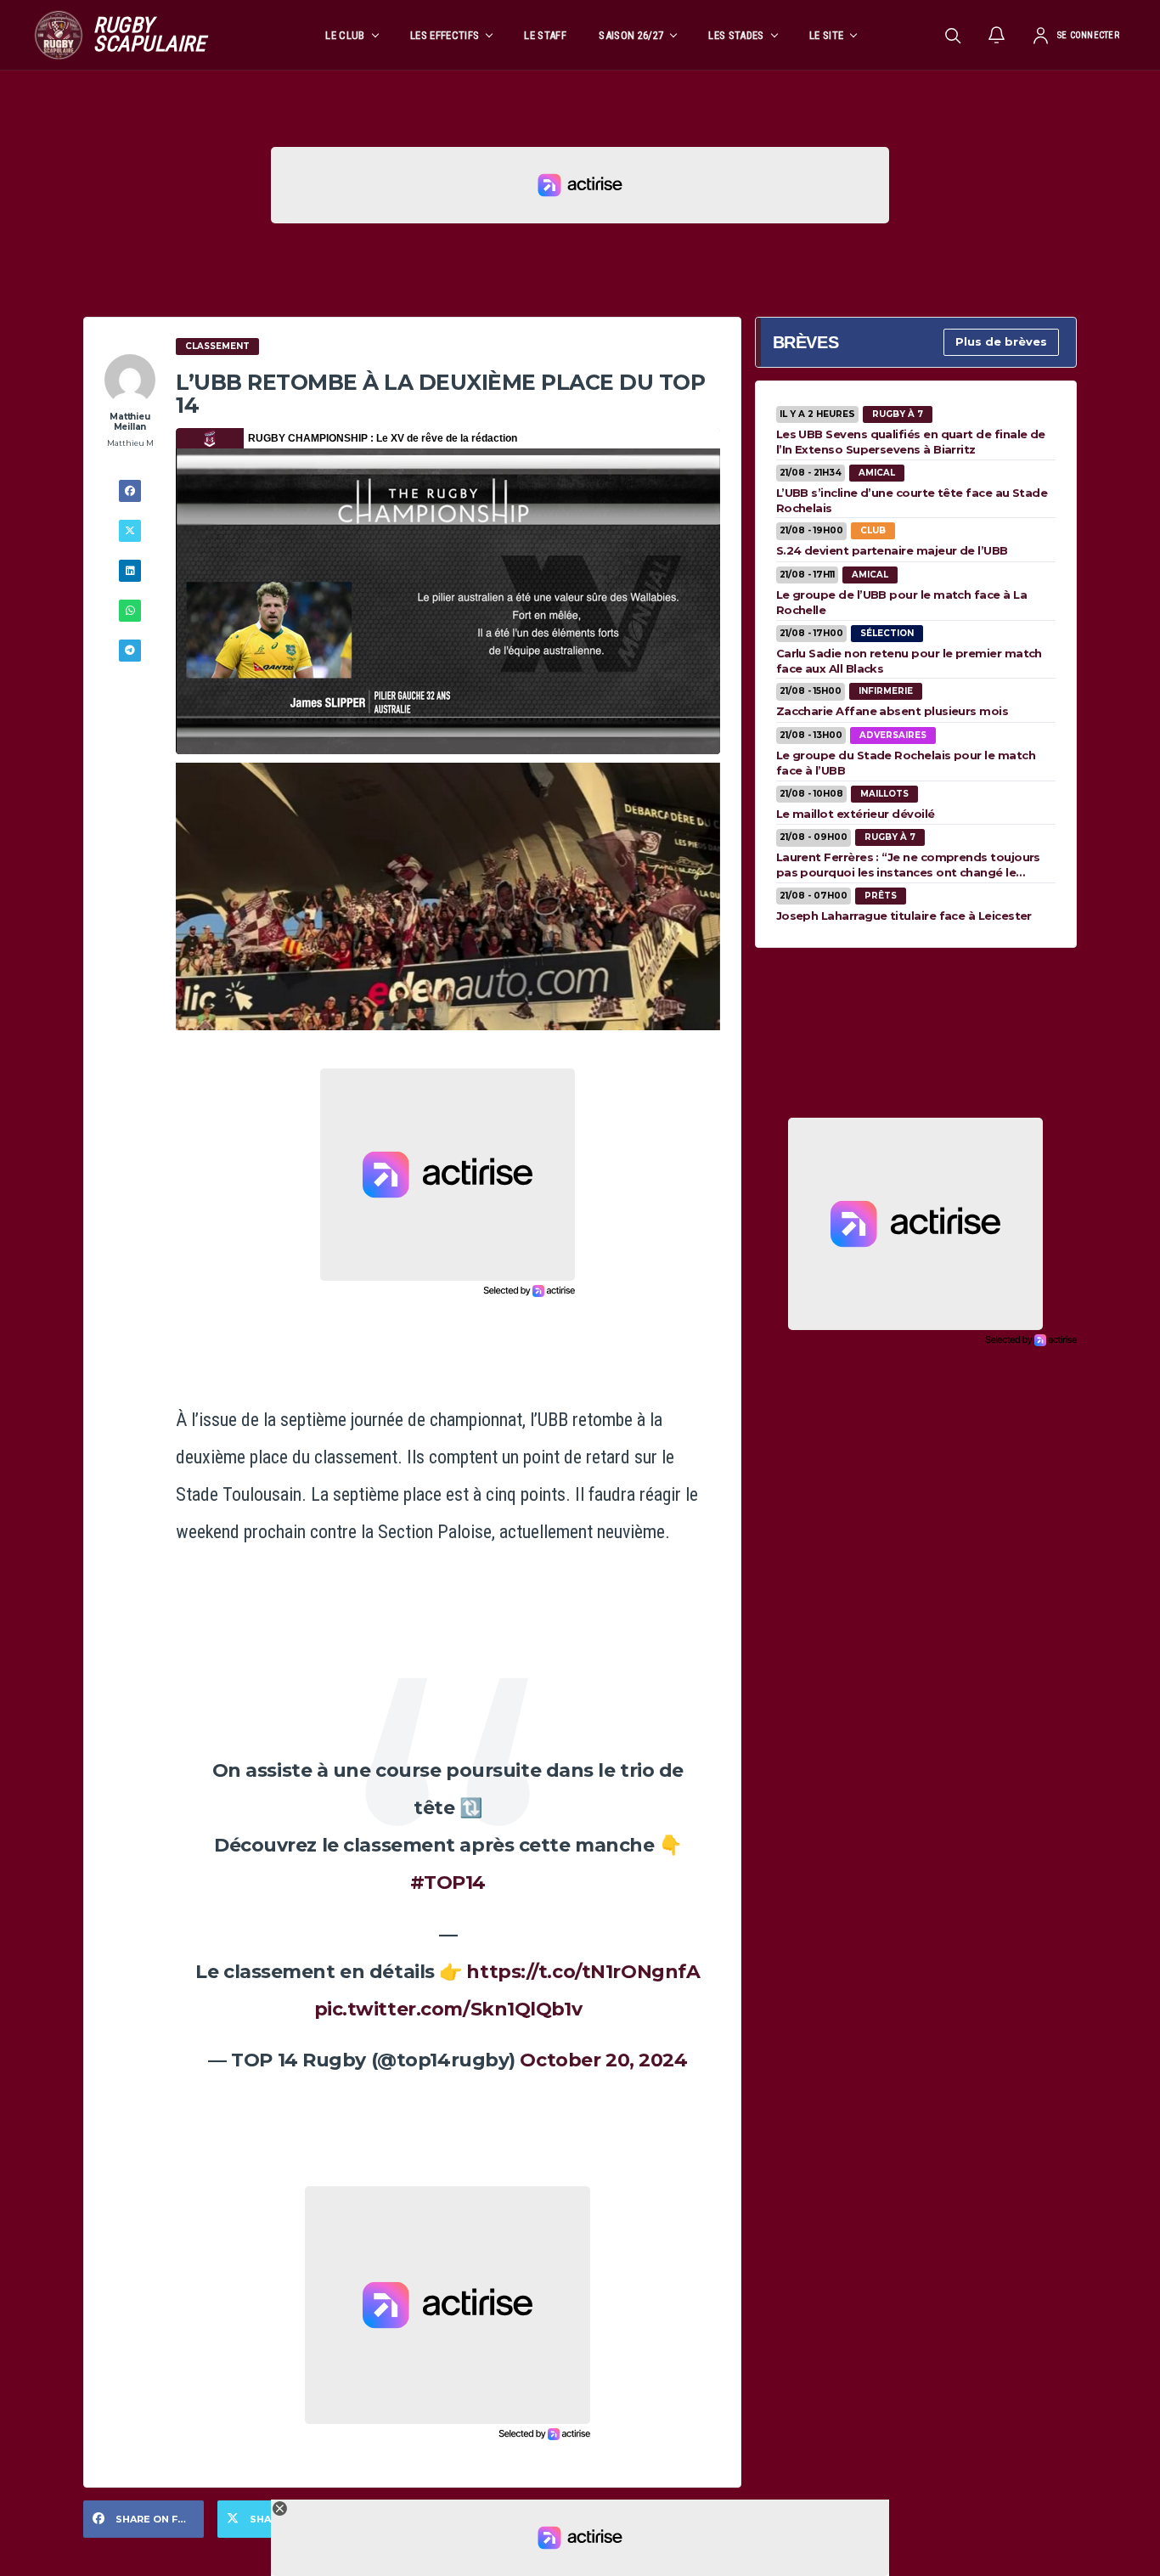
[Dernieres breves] (997, 35)
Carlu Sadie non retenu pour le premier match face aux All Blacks (909, 661)
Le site (826, 35)
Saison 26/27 (631, 35)
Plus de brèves (1001, 341)
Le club (345, 35)
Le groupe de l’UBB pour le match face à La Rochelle (901, 602)
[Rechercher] (953, 35)
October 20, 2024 (603, 2060)
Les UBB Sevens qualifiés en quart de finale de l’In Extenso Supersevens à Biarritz (911, 442)
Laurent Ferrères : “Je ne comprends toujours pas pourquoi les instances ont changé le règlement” (908, 865)
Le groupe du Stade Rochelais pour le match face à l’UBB (906, 763)
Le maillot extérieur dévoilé (856, 814)
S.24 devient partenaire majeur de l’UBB (892, 550)
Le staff (545, 35)
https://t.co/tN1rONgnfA (583, 1972)
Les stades (736, 35)
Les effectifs (445, 35)
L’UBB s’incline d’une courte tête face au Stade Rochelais (912, 500)
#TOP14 (448, 1883)
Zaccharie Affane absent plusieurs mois (892, 711)
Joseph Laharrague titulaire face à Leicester (904, 916)
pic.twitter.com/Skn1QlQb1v (448, 2009)
